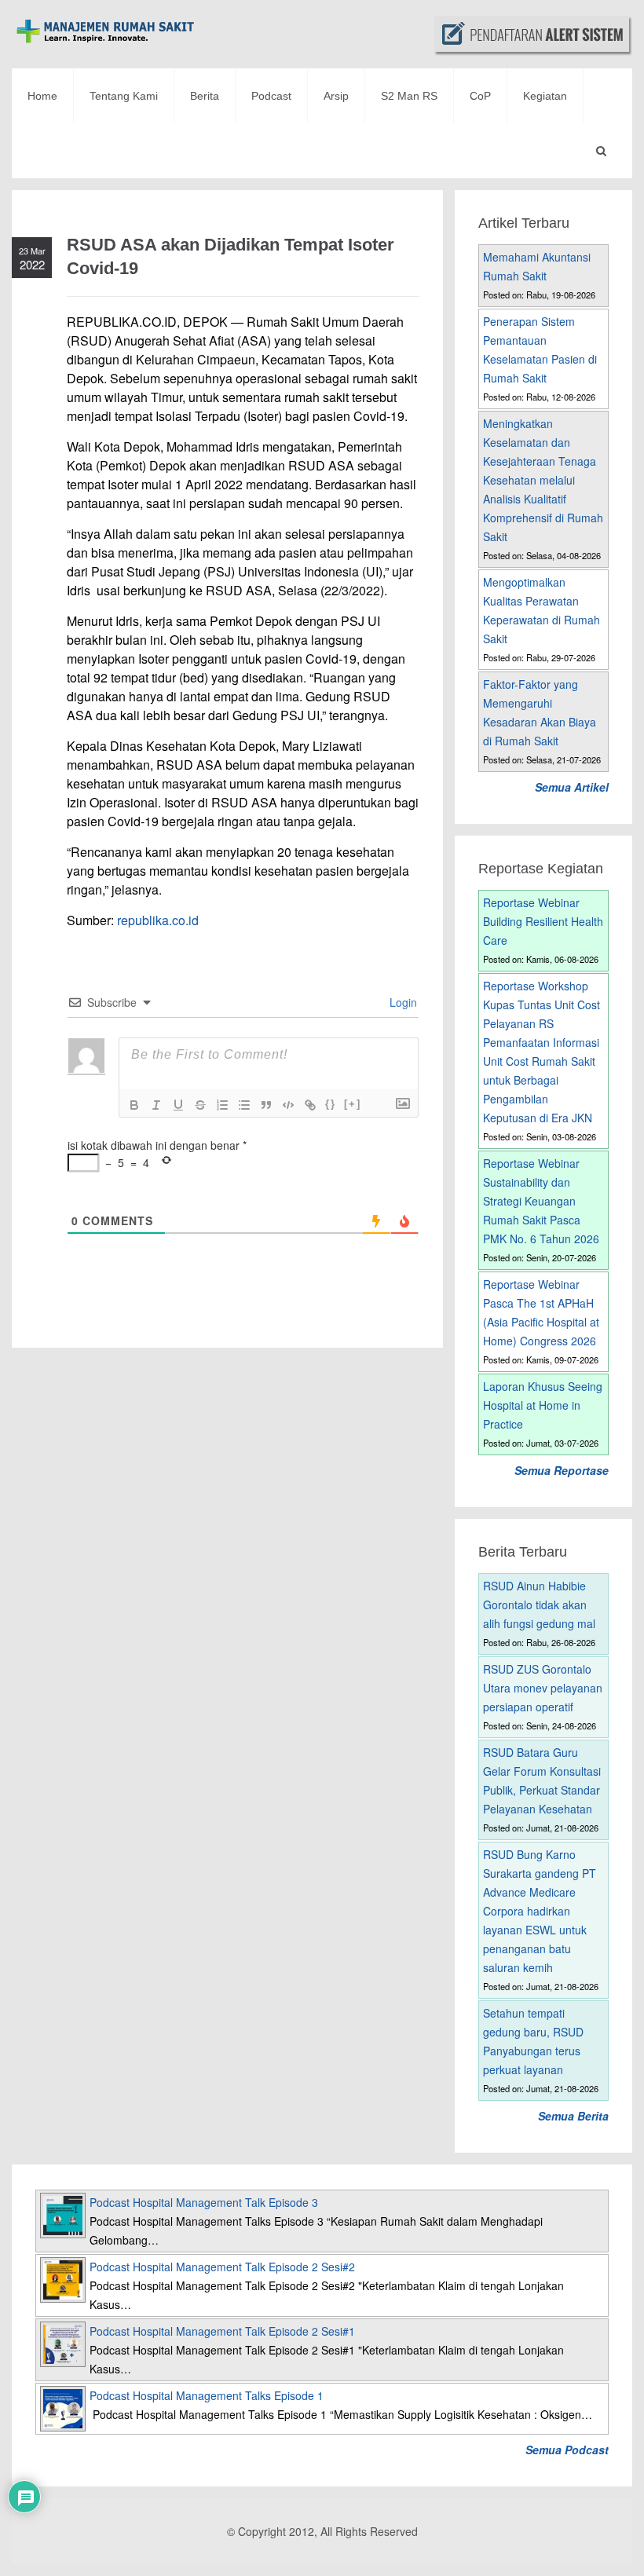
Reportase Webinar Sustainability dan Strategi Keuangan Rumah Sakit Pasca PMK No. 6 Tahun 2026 (541, 1201)
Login (402, 1002)
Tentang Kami (124, 96)
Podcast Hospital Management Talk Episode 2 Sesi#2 (222, 2267)
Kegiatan (545, 96)
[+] (353, 1104)
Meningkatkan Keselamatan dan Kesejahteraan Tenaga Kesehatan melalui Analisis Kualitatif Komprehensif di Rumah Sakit (543, 480)
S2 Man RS (409, 96)
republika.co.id (158, 920)
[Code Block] (288, 1105)
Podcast (271, 96)
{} (331, 1104)
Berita (205, 96)
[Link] (310, 1105)
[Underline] (178, 1105)
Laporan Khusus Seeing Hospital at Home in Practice (543, 1405)
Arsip (336, 96)
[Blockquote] (266, 1105)
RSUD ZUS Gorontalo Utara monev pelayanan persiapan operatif (543, 1688)
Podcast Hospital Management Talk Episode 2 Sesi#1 (222, 2331)
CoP (480, 96)
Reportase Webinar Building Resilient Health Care (543, 921)
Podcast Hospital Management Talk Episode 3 (204, 2202)
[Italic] (156, 1105)
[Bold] (134, 1105)
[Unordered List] (244, 1105)
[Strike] (200, 1105)
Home (42, 96)
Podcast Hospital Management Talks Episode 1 (207, 2395)
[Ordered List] (222, 1105)
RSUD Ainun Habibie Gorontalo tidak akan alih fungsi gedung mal (539, 1605)
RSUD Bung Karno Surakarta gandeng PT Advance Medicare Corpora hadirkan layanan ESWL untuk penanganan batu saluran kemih (540, 1911)
